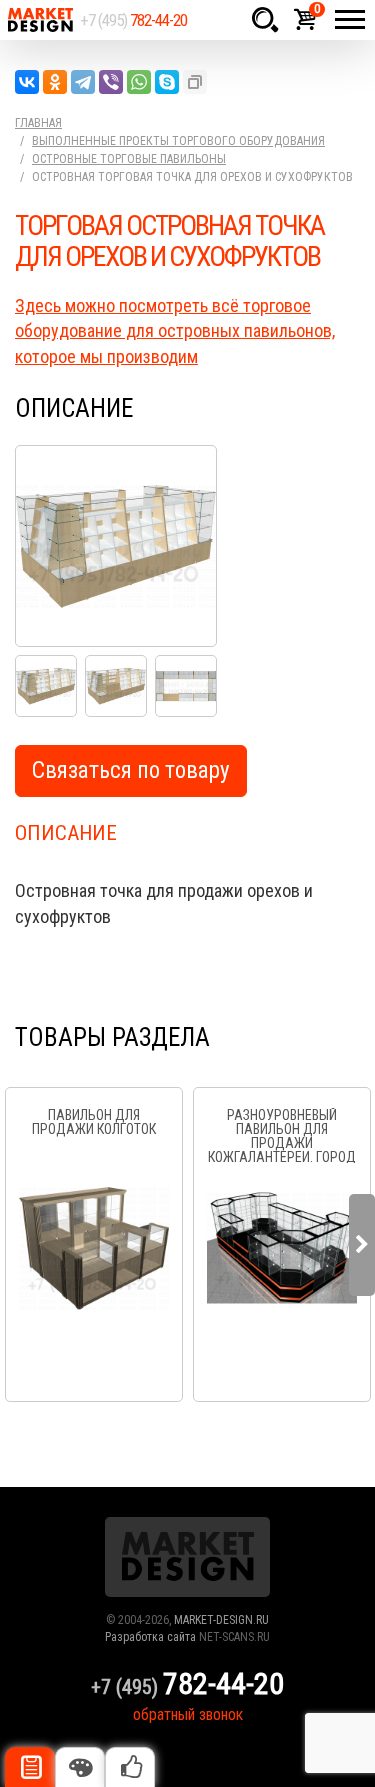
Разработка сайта (150, 1637)
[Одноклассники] (55, 82)
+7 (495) (133, 20)
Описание (30, 1767)
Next (362, 1245)
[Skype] (167, 82)
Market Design (40, 20)
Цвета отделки (80, 1767)
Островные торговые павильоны (129, 159)
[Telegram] (83, 82)
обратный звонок (188, 1714)
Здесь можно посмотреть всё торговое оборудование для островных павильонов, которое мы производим (175, 331)
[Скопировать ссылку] (195, 82)
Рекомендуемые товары (130, 1767)
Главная (38, 123)
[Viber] (111, 82)
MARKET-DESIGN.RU (221, 1620)
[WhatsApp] (139, 82)
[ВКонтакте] (27, 82)
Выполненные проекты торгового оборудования (178, 141)
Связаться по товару (131, 770)
